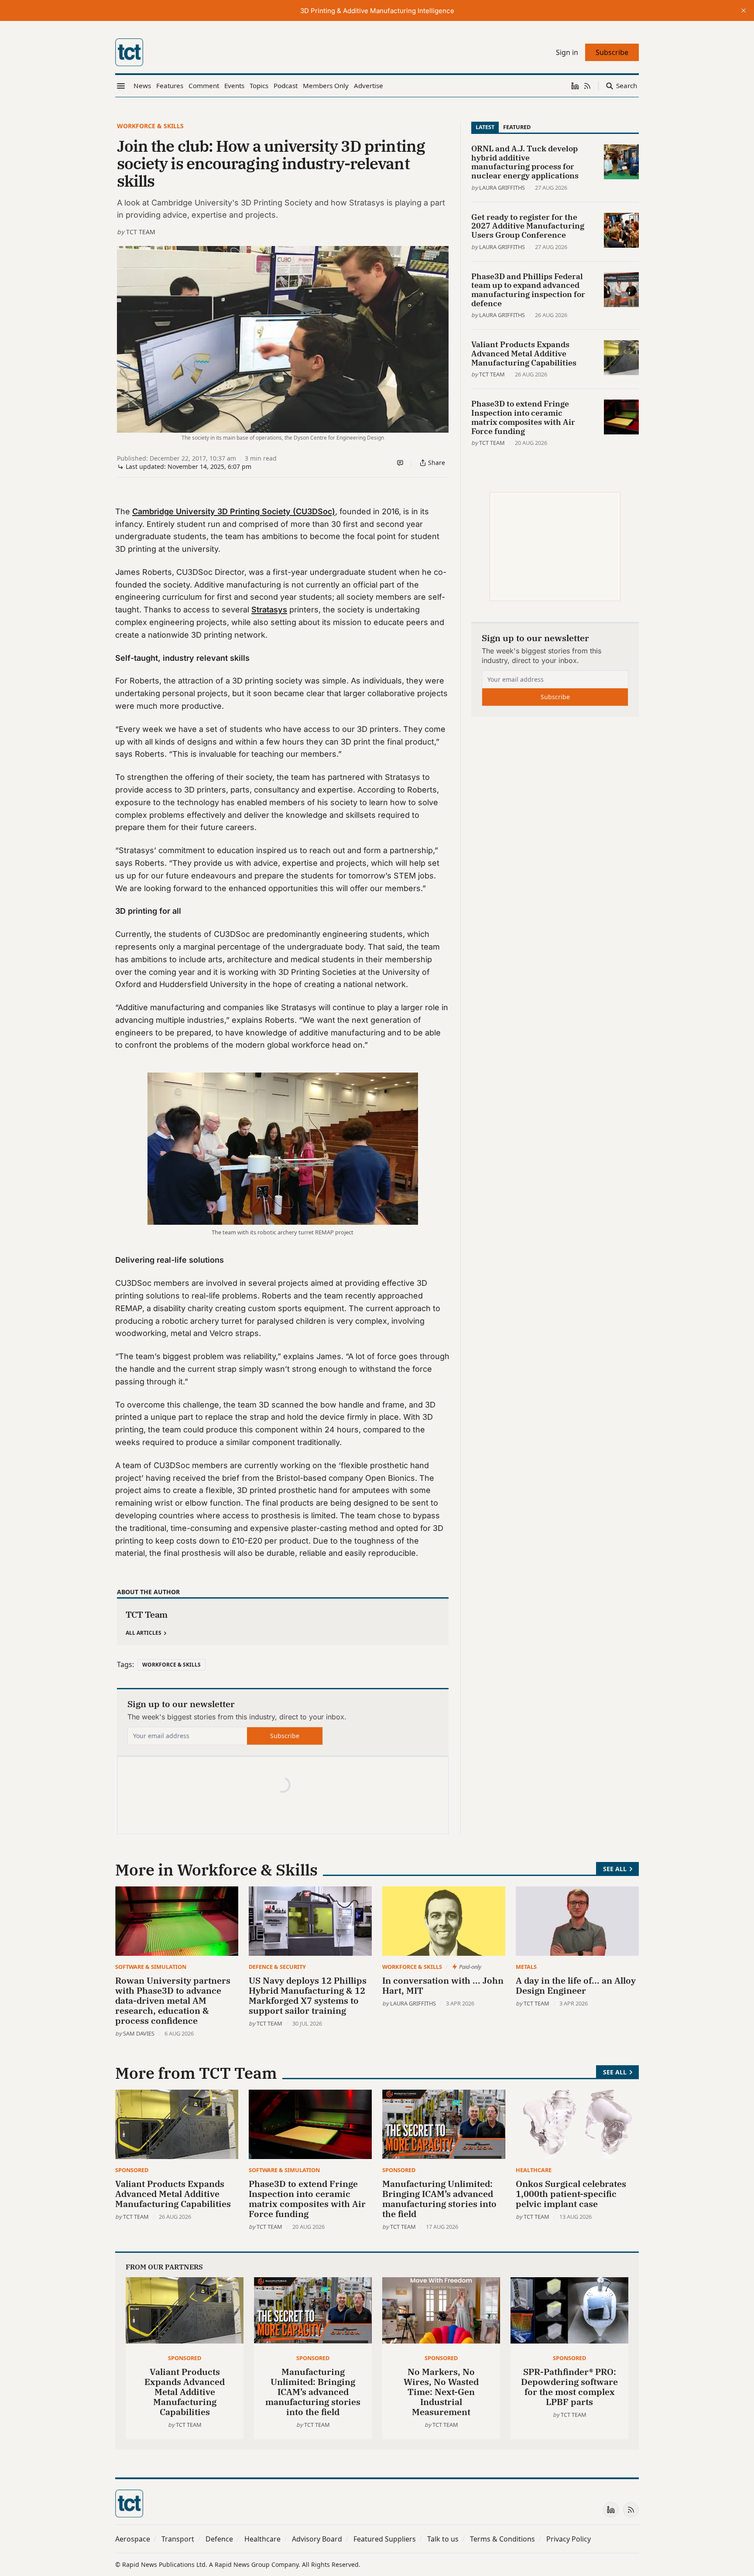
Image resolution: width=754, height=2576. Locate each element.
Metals (526, 1967)
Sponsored (132, 2170)
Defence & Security (277, 1967)
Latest (485, 127)
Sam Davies (139, 2033)
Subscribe (285, 1736)
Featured (517, 127)
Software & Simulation (151, 1967)
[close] (744, 10)
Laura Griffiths (502, 188)
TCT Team (141, 232)
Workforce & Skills (150, 126)
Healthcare (534, 2170)
